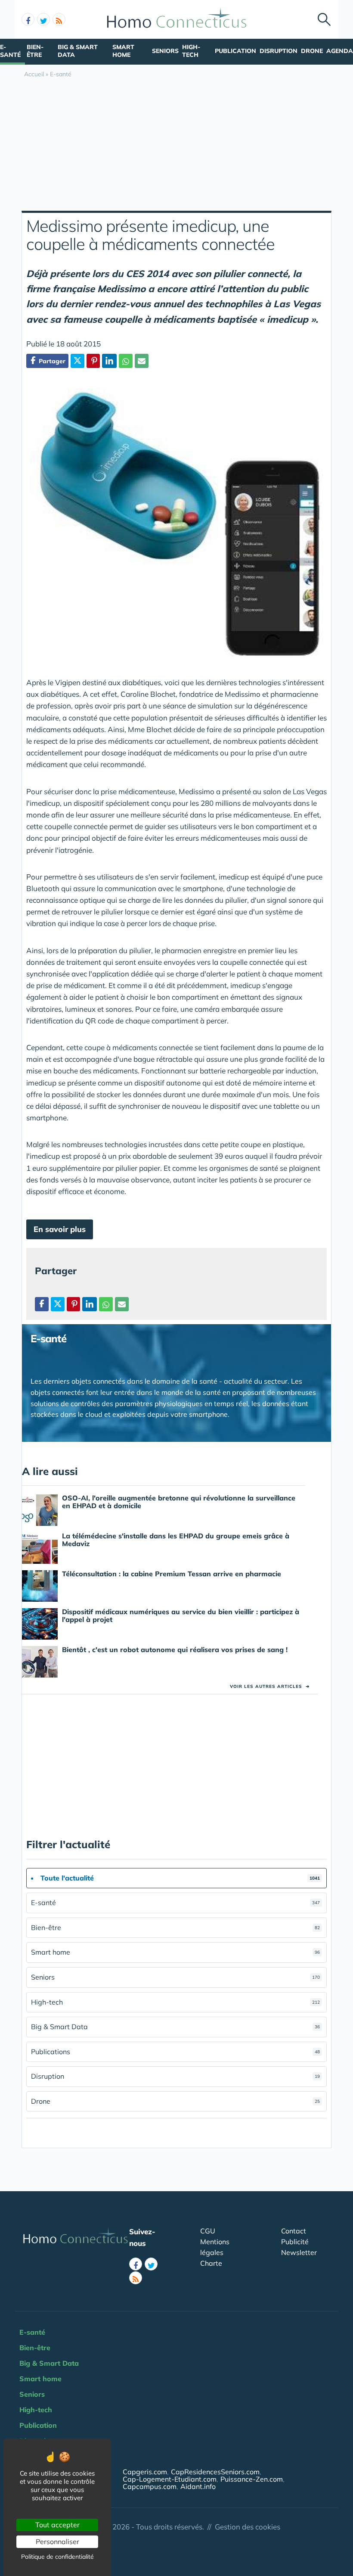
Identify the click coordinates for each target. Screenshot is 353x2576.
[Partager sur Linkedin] (109, 361)
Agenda (340, 51)
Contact (294, 2231)
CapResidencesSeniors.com (215, 2472)
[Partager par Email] (142, 361)
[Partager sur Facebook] (42, 1304)
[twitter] (43, 19)
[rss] (59, 19)
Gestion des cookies (248, 2527)
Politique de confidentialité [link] (57, 2557)
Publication (235, 51)
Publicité (295, 2242)
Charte (211, 2263)
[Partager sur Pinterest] (93, 361)
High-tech (191, 51)
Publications (175, 2052)
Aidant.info (198, 2486)
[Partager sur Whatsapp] (126, 361)
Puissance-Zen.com (252, 2479)
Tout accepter (57, 2525)
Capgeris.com (145, 2472)
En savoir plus (60, 1229)
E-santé (10, 51)
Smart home (123, 51)
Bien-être (35, 51)
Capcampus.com (150, 2486)
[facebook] (28, 19)
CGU (208, 2231)
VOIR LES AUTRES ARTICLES (270, 1686)
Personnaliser (57, 2542)
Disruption (279, 51)
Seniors (165, 51)
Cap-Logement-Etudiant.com (170, 2479)
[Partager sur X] (77, 361)
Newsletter (299, 2252)
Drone (312, 51)
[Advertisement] (176, 146)
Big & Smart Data (78, 51)
